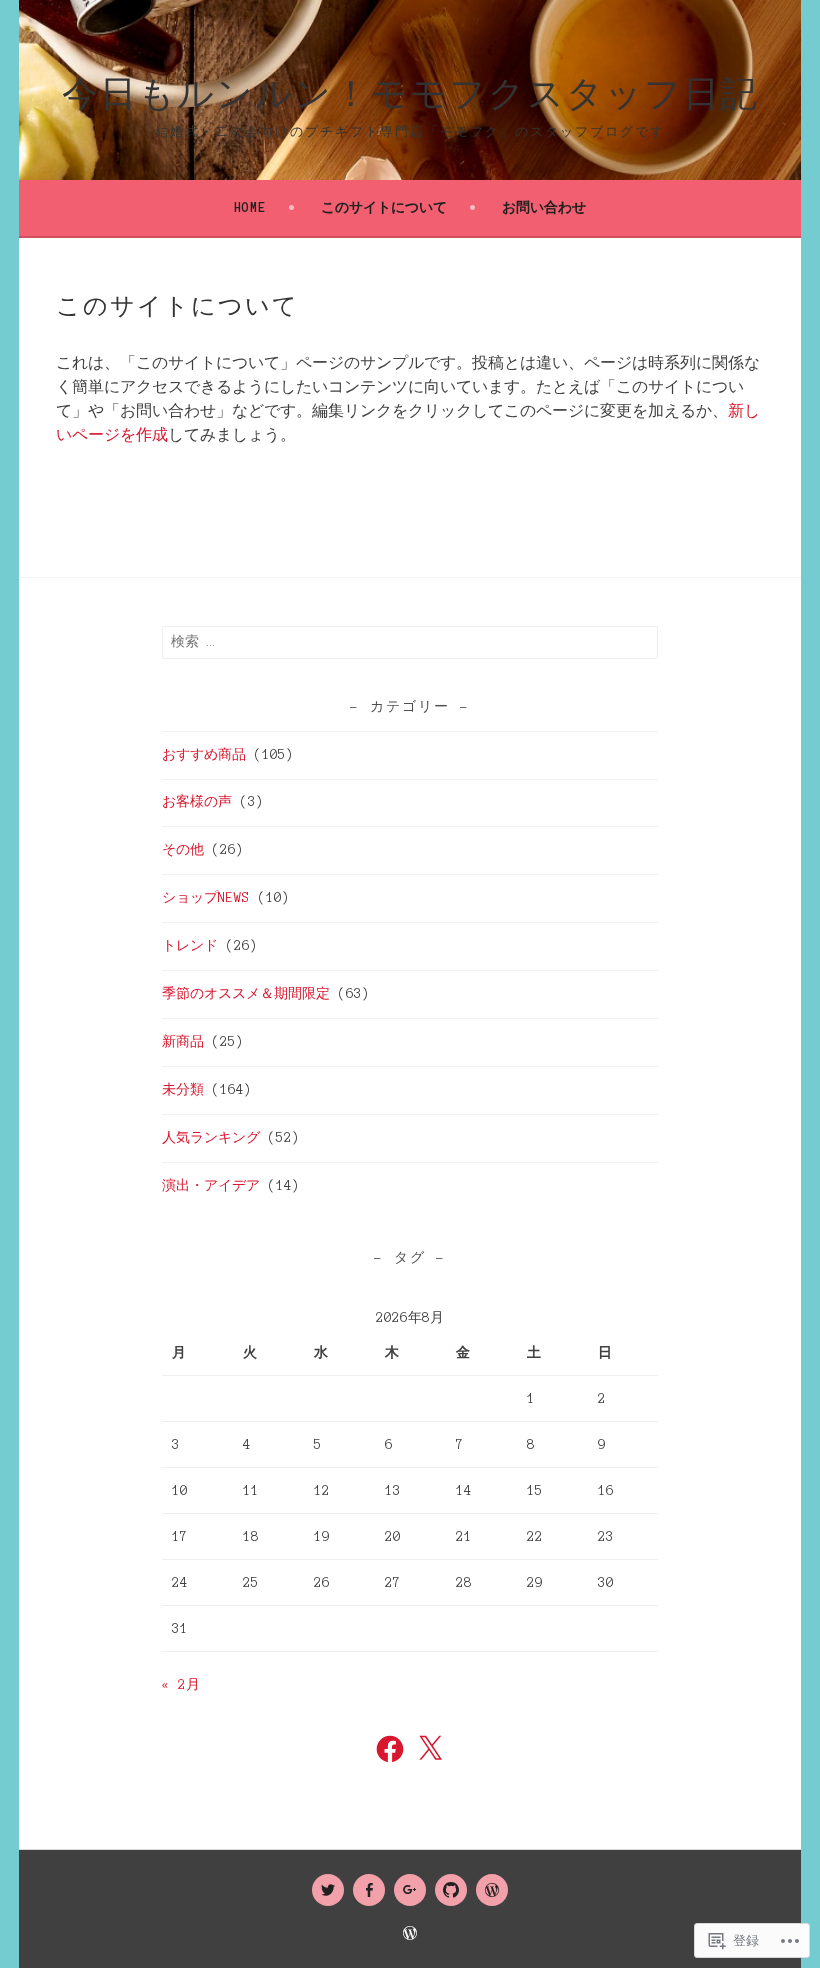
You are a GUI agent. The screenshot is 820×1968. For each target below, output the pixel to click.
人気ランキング (211, 1138)
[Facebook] (390, 1749)
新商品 (183, 1042)
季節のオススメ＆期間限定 (246, 994)
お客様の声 (197, 802)
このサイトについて (384, 208)
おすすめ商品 (204, 755)
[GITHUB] (451, 1890)
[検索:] (410, 642)
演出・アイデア (211, 1186)
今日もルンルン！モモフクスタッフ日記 (410, 95)
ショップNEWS (206, 898)
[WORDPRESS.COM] (492, 1890)
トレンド (190, 946)
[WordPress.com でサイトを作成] (410, 1935)
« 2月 (181, 1685)
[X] (430, 1749)
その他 (183, 850)
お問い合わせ (544, 208)
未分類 (183, 1090)
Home (250, 208)
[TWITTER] (328, 1890)
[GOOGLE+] (410, 1890)
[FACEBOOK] (369, 1890)
